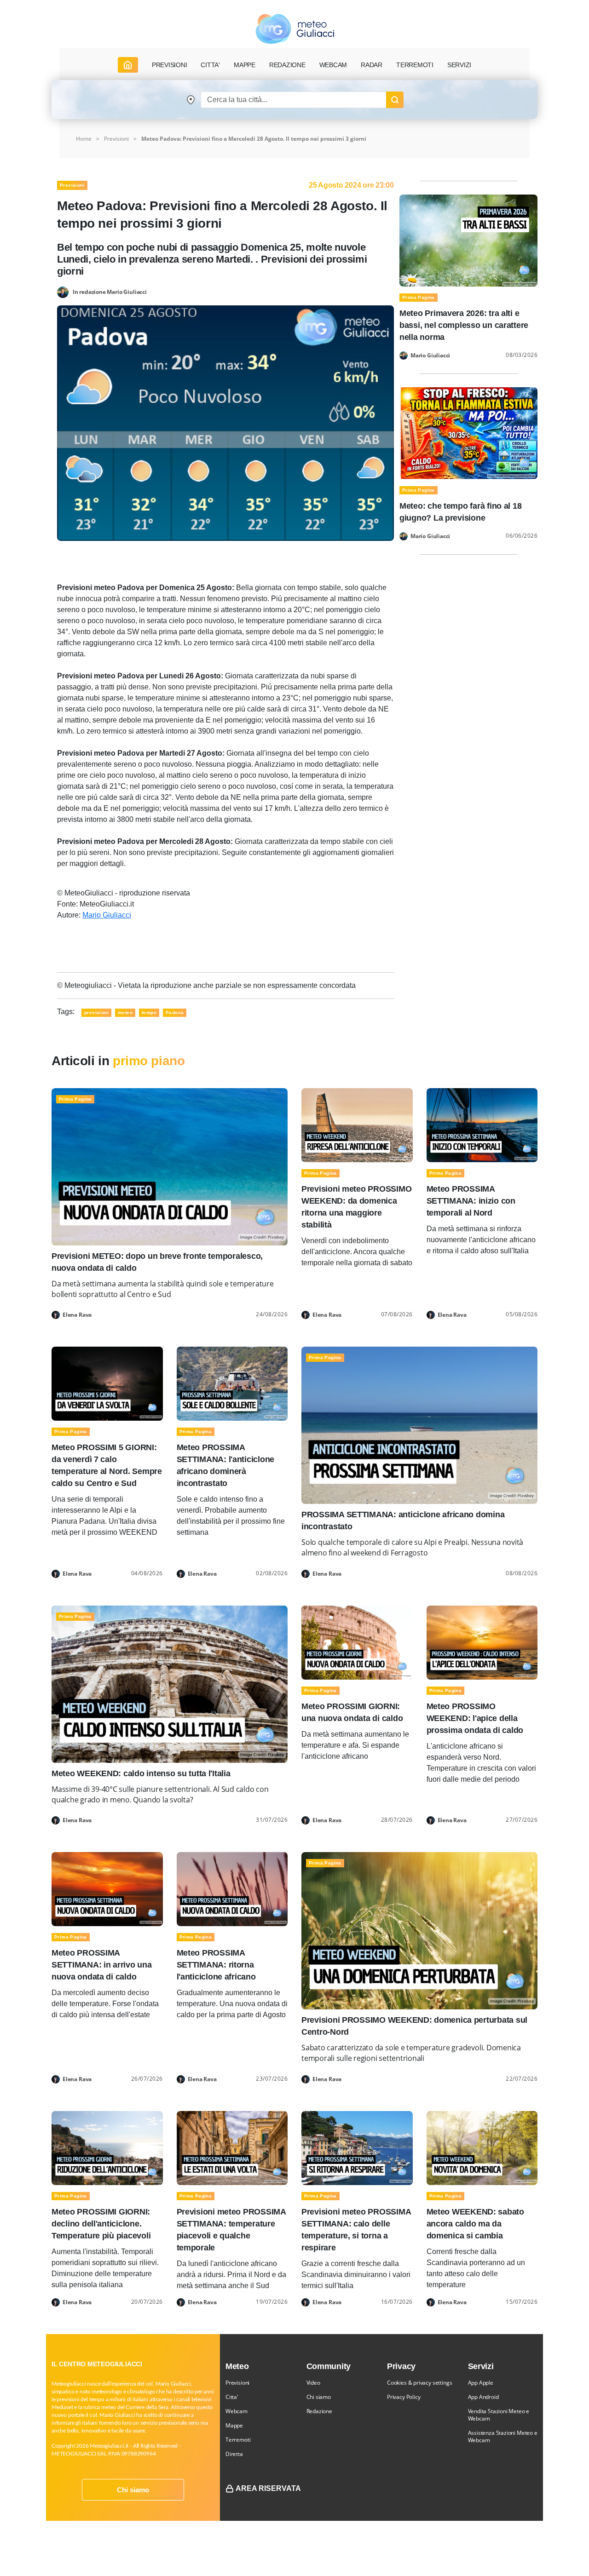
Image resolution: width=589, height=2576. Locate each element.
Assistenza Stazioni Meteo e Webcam (503, 2436)
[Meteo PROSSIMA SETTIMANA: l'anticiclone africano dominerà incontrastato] (232, 1383)
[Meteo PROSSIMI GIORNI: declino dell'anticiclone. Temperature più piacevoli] (107, 2147)
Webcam (333, 65)
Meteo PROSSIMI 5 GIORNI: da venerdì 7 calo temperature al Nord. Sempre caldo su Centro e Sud (107, 1465)
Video (313, 2383)
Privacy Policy (404, 2397)
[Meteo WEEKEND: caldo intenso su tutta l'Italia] (170, 1684)
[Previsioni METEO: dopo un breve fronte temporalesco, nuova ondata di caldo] (170, 1166)
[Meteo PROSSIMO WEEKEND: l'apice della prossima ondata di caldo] (482, 1642)
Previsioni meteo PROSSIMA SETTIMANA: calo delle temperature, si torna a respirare (356, 2230)
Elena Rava (77, 1315)
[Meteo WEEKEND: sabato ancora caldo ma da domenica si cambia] (482, 2147)
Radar (372, 65)
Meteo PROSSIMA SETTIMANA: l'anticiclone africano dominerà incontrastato (226, 1465)
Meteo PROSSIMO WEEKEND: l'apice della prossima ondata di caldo (475, 1718)
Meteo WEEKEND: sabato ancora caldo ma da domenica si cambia (475, 2224)
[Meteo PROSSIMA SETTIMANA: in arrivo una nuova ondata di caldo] (107, 1889)
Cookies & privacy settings (419, 2383)
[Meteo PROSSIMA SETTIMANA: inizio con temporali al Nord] (482, 1125)
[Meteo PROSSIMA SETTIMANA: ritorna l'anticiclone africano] (232, 1889)
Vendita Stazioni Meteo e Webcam (499, 2415)
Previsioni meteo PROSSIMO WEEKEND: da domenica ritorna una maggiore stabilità (356, 1207)
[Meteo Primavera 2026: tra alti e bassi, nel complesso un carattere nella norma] (468, 240)
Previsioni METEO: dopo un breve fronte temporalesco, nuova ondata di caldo (157, 1262)
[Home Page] (128, 65)
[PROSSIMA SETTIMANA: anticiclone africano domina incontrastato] (419, 1425)
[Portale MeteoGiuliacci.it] (295, 29)
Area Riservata (268, 2488)
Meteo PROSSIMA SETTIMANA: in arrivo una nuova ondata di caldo (102, 1965)
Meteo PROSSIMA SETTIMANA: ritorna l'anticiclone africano (216, 1965)
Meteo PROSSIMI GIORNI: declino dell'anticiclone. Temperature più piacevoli (101, 2224)
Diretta (234, 2454)
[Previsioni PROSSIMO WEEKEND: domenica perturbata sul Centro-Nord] (419, 1930)
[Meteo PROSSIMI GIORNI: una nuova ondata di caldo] (357, 1642)
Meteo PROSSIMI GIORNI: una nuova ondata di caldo (352, 1712)
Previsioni (116, 139)
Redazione (319, 2411)
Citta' (232, 2397)
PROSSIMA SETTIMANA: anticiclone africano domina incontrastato (403, 1520)
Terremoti (238, 2440)
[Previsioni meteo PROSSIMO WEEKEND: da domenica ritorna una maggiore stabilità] (357, 1125)
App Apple (481, 2383)
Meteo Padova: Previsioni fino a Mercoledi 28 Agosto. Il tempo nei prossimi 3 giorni (254, 139)
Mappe (234, 2425)
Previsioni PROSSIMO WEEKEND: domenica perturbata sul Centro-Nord (414, 2026)
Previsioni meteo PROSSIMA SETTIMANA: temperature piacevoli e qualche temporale (231, 2230)
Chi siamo (133, 2490)
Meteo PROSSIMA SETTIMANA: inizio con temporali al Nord (471, 1201)
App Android (483, 2397)
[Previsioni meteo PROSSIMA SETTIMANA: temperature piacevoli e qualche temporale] (232, 2147)
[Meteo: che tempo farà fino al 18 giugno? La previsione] (468, 433)
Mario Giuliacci (107, 915)
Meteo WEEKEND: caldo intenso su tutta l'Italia (141, 1773)
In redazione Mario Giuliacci (110, 291)
